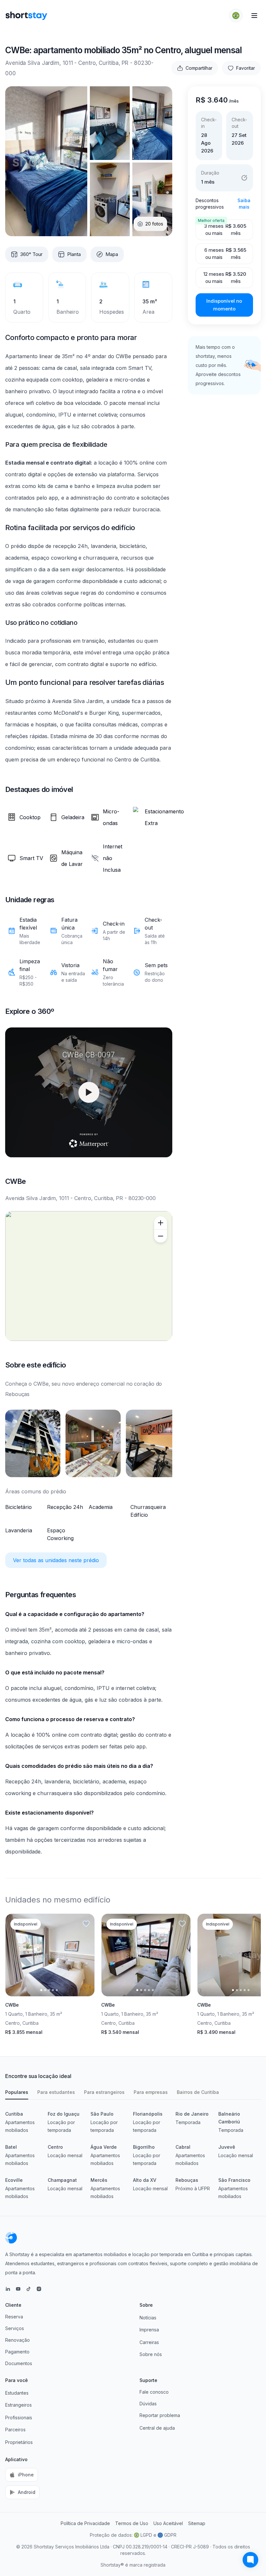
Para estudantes (56, 2092)
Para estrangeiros (104, 2092)
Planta (74, 254)
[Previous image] (16, 1955)
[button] (236, 16)
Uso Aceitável (168, 2523)
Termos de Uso (132, 2523)
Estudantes (17, 2393)
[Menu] (254, 16)
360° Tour (31, 254)
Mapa (112, 254)
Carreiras (149, 2342)
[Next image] (84, 1955)
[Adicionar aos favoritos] (86, 1924)
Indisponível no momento (224, 305)
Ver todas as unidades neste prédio (56, 1560)
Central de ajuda (157, 2428)
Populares (17, 2092)
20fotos (154, 224)
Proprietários (19, 2442)
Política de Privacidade (85, 2523)
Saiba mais (244, 204)
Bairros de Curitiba (198, 2092)
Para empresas (151, 2092)
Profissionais (19, 2418)
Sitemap (197, 2523)
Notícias (148, 2318)
